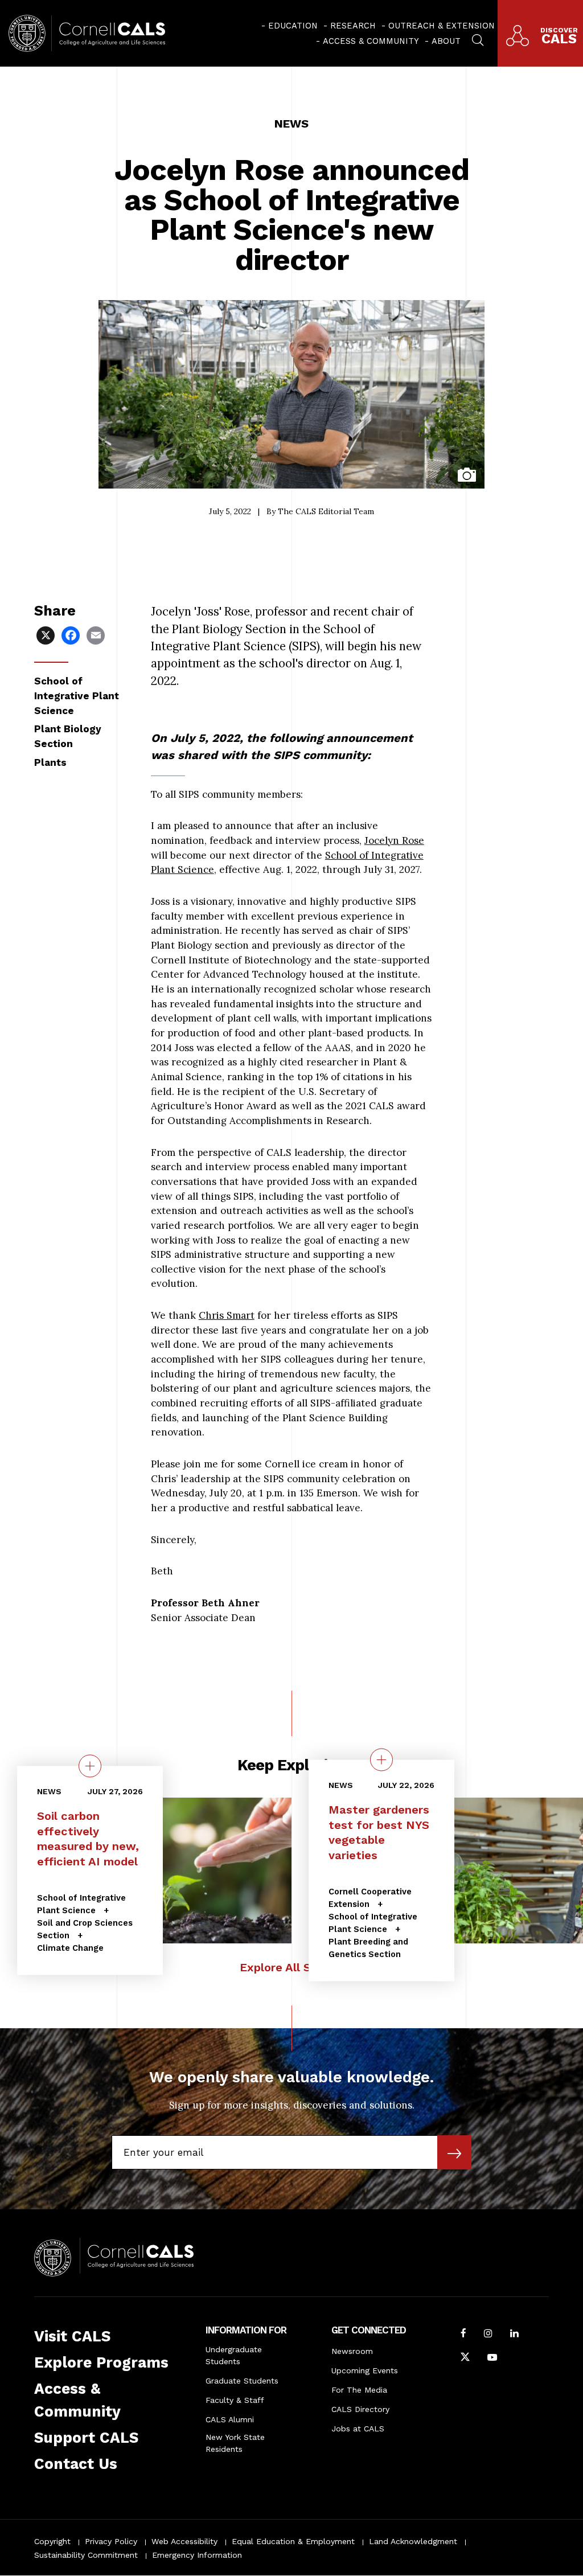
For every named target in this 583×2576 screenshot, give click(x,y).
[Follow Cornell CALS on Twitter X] (465, 2358)
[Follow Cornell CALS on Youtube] (492, 2358)
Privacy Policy (111, 2541)
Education (293, 26)
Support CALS (86, 2438)
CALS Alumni (230, 2419)
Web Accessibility (184, 2541)
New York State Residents (235, 2443)
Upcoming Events (365, 2370)
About (446, 41)
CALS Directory (360, 2409)
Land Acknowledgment (413, 2541)
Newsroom (352, 2351)
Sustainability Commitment (86, 2555)
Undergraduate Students (234, 2355)
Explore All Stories (292, 1967)
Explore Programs (101, 2362)
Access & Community (371, 41)
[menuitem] (290, 26)
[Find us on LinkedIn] (514, 2335)
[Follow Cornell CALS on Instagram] (488, 2335)
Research (353, 26)
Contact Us (76, 2464)
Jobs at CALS (358, 2429)
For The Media (359, 2390)
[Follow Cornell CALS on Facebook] (463, 2335)
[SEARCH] (478, 39)
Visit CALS (72, 2336)
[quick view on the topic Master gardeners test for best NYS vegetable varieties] (381, 1759)
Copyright (52, 2541)
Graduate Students (242, 2381)
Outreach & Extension (442, 26)
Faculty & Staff (235, 2400)
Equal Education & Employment (293, 2541)
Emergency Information (197, 2555)
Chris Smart (227, 1315)
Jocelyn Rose (394, 840)
